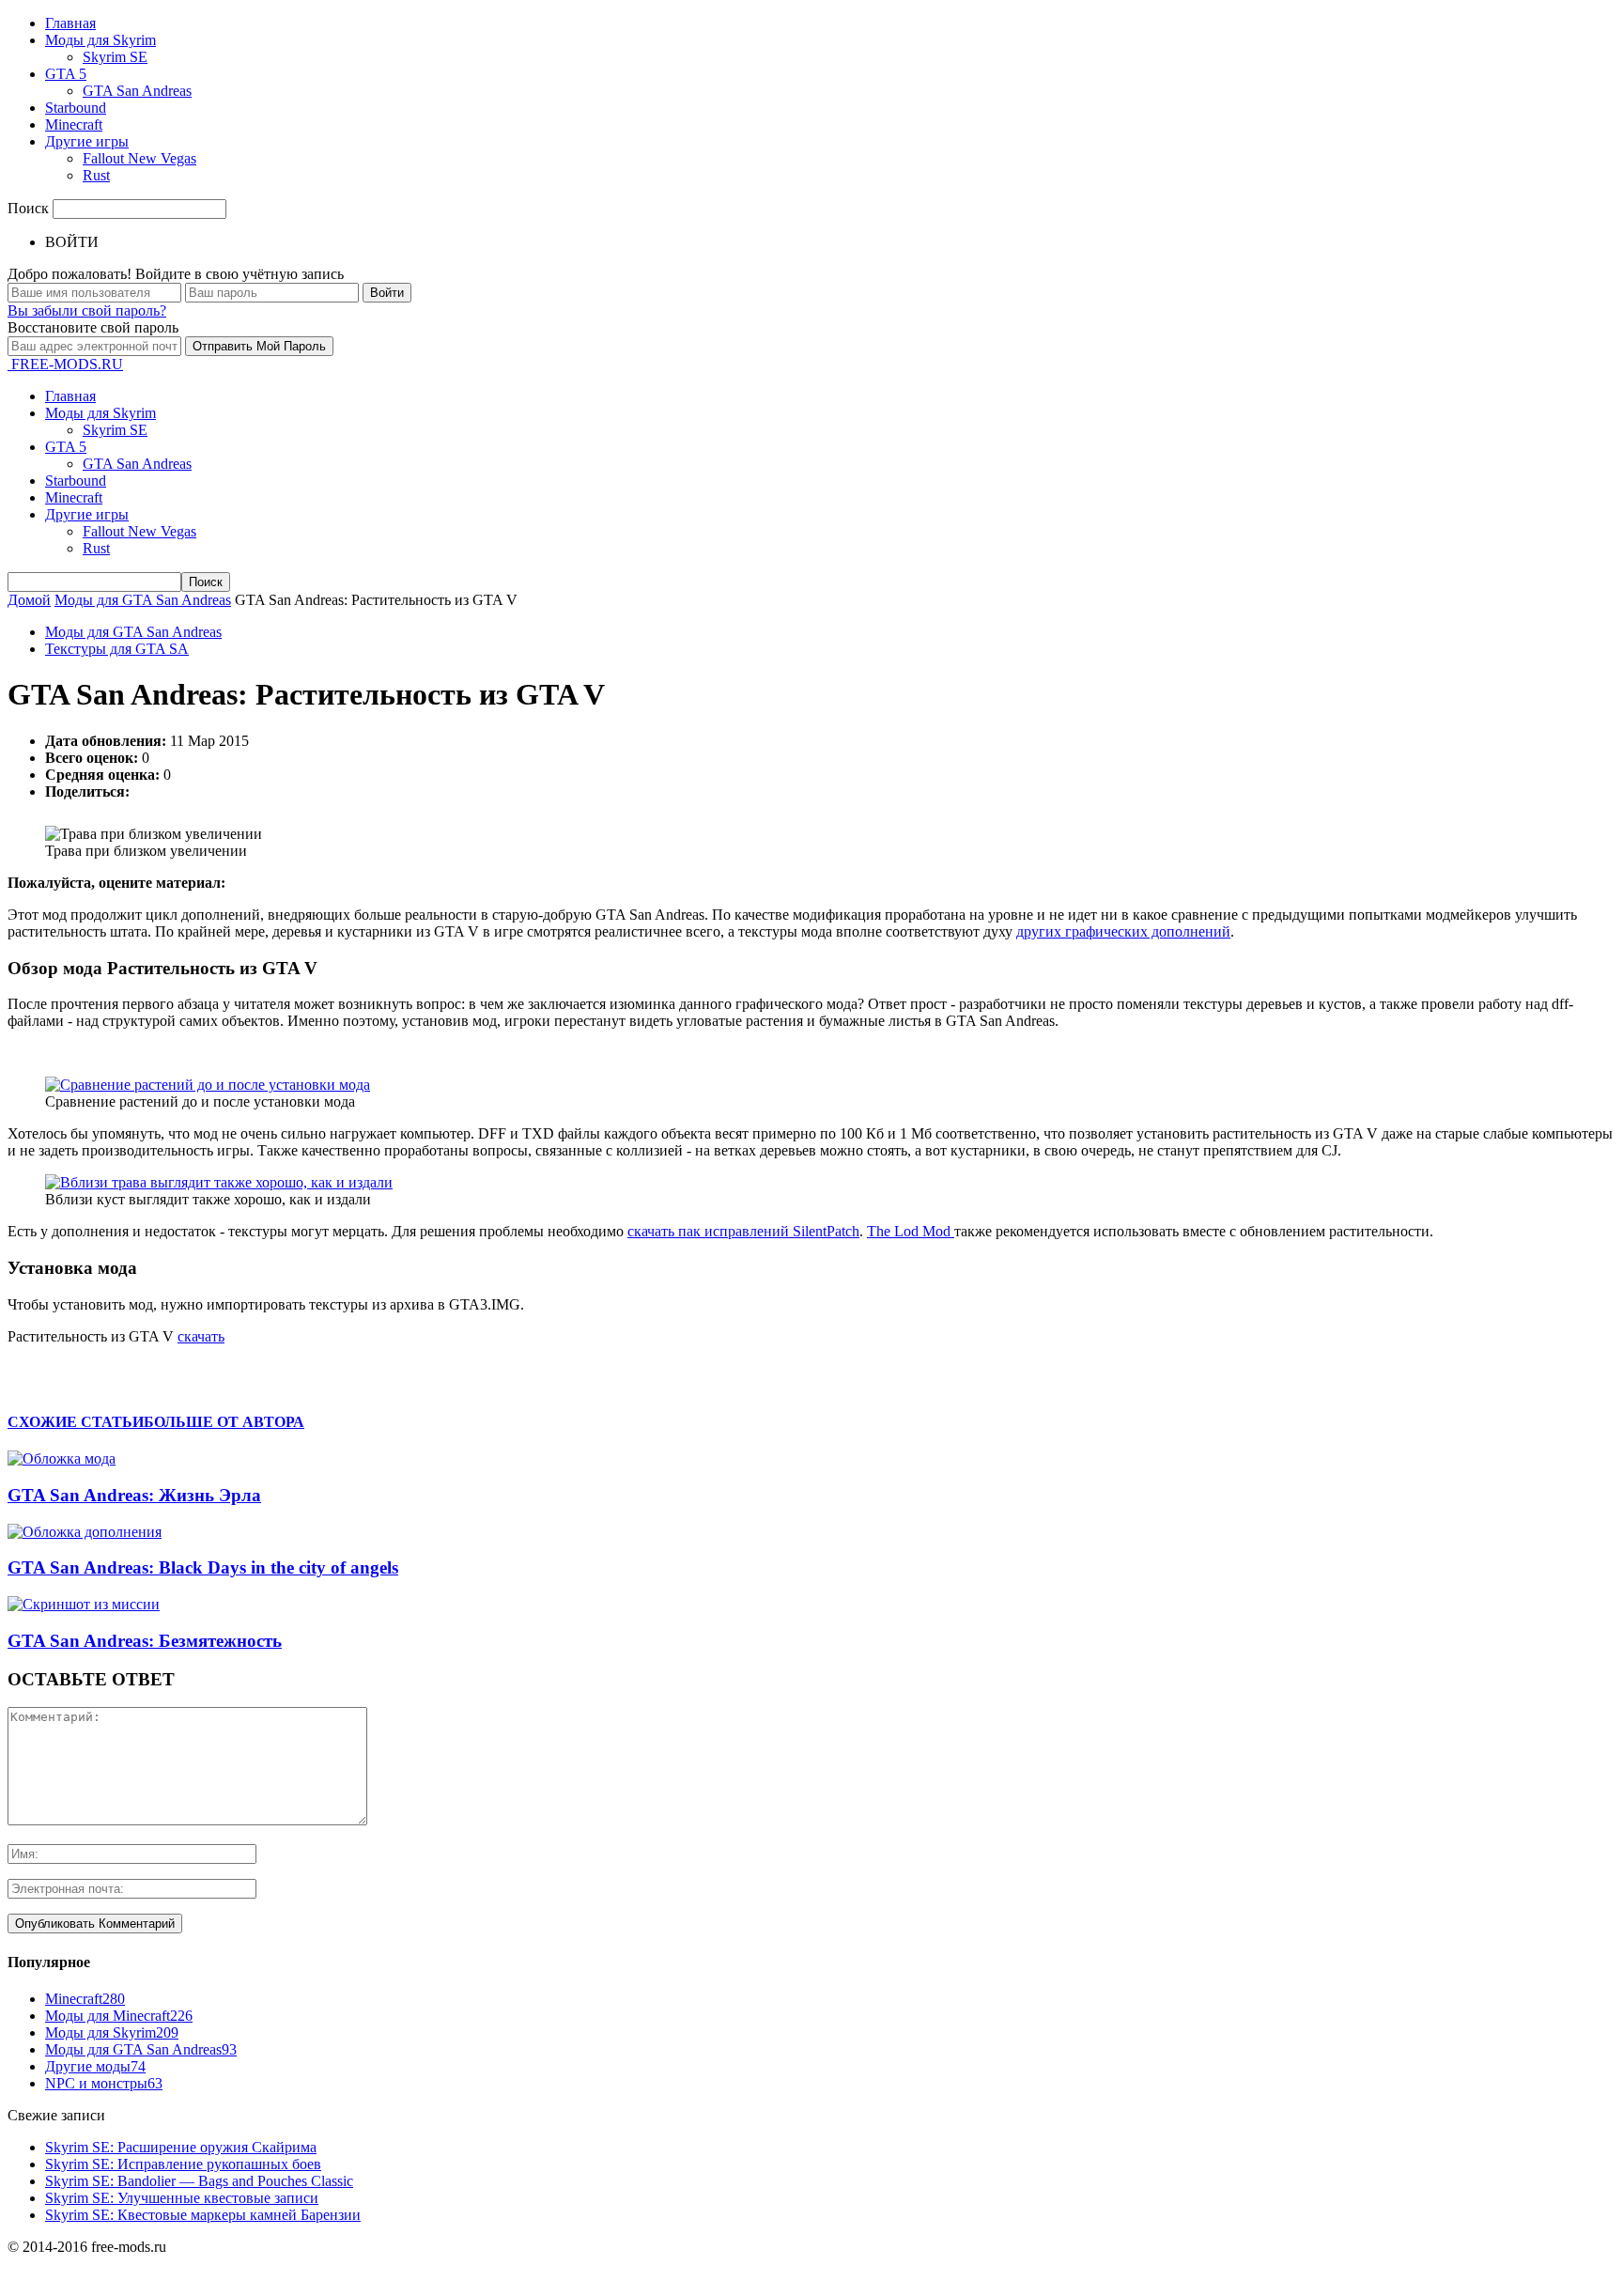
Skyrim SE (115, 57)
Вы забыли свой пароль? (87, 310)
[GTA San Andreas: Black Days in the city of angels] (85, 1532)
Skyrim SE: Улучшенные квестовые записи (182, 2198)
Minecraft (74, 124)
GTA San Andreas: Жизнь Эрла (134, 1495)
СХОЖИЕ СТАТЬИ (76, 1422)
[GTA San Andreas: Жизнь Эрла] (62, 1458)
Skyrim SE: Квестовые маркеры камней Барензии (203, 2215)
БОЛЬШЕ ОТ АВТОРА (224, 1422)
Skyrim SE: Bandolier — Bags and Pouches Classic (199, 2181)
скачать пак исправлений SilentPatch (743, 1231)
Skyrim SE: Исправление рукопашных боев (183, 2164)
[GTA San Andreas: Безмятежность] (84, 1604)
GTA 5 (66, 74)
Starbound (76, 108)
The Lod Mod (911, 1231)
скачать (201, 1336)
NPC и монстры (104, 2083)
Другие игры (87, 141)
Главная (70, 23)
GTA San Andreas (137, 91)
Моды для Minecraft (119, 2016)
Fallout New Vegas (139, 158)
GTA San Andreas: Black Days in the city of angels (203, 1567)
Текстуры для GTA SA (117, 649)
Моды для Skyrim (100, 40)
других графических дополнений (1123, 931)
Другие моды (95, 2066)
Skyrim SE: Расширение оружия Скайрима (181, 2147)
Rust (96, 175)
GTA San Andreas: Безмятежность (145, 1641)
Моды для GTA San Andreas (133, 632)
